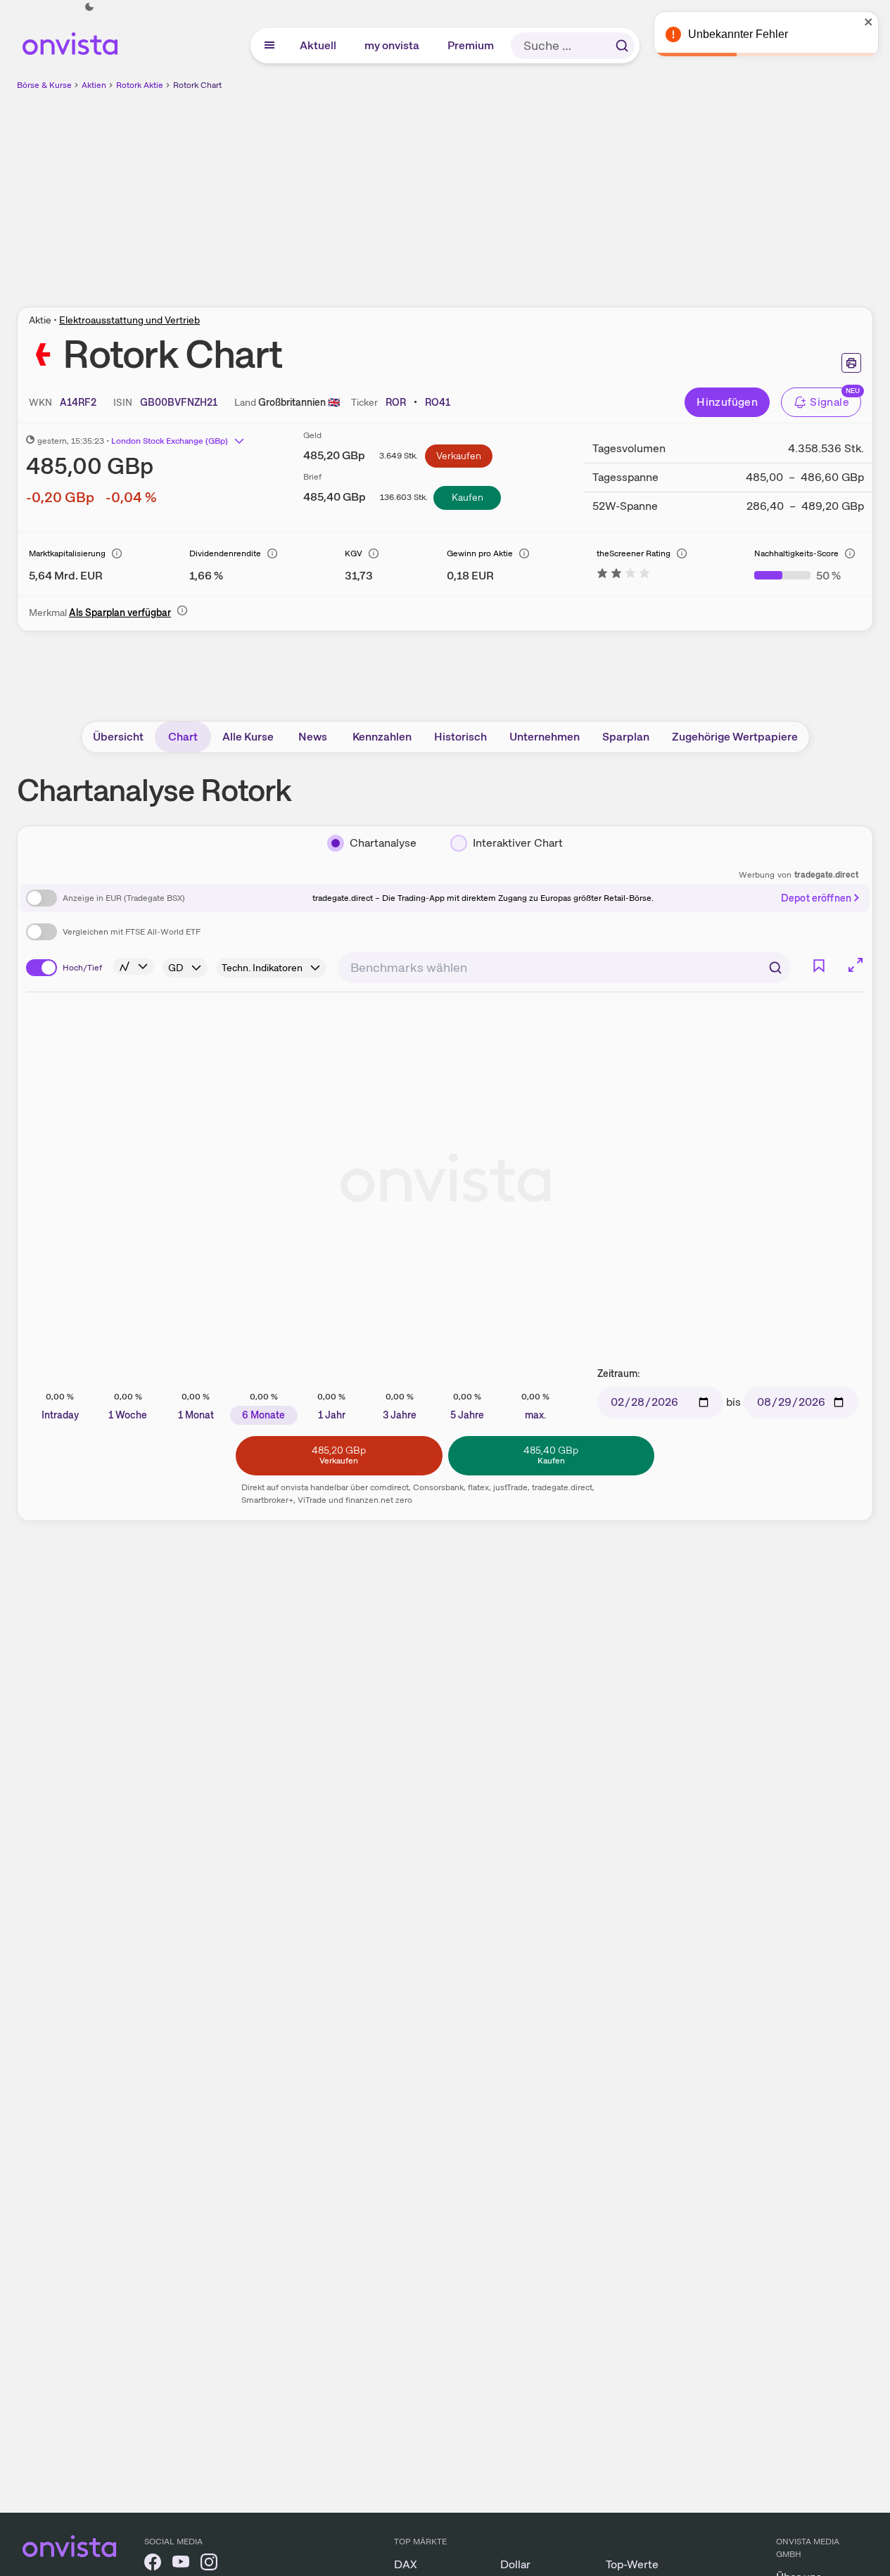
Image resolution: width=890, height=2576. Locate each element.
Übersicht (118, 737)
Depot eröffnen (816, 898)
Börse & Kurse (44, 85)
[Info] (117, 553)
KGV (354, 553)
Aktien (94, 85)
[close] (869, 22)
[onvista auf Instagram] (209, 2564)
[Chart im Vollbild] (856, 965)
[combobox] (564, 968)
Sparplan (626, 737)
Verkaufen (459, 456)
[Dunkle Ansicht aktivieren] (89, 7)
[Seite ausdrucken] (851, 363)
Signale (829, 402)
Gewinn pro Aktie (480, 553)
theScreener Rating (634, 553)
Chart (183, 737)
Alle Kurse (248, 737)
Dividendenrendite (225, 553)
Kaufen (468, 497)
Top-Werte (632, 2564)
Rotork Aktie (140, 85)
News (313, 737)
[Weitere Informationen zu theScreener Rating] (623, 576)
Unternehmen (545, 737)
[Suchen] (622, 46)
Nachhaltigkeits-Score (796, 553)
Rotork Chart (197, 85)
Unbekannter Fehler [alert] (738, 34)
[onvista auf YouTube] (181, 2564)
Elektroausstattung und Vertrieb (129, 320)
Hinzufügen (727, 402)
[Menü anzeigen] (269, 46)
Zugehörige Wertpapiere (735, 737)
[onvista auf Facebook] (153, 2564)
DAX (406, 2564)
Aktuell (319, 45)
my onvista (393, 45)
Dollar (515, 2564)
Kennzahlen (382, 737)
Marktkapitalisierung (67, 553)
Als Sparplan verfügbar (120, 613)
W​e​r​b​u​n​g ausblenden (567, 191)
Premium (471, 45)
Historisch (460, 737)
